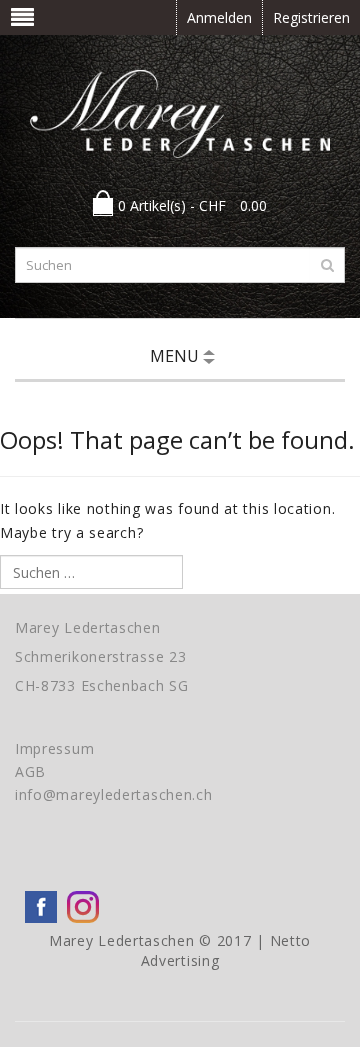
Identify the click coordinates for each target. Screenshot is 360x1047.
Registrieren (311, 17)
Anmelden (219, 17)
